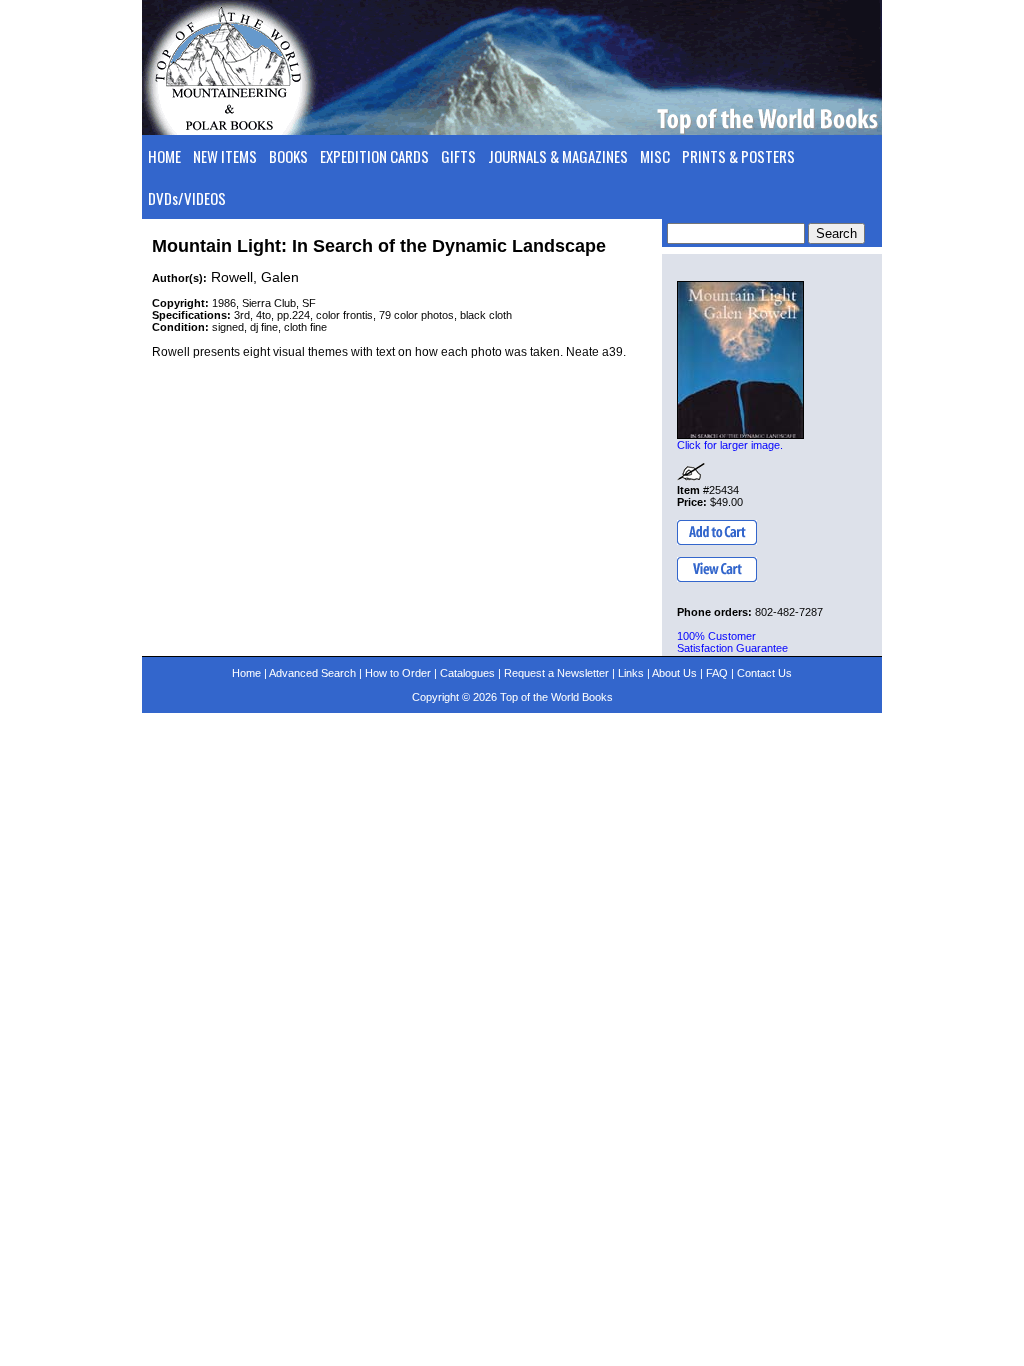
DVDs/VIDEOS (187, 198)
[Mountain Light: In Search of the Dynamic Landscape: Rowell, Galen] (740, 360)
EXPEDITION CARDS (374, 156)
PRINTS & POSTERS (738, 156)
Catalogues (467, 673)
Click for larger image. (730, 445)
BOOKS (288, 156)
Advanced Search (312, 673)
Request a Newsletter (556, 673)
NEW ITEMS (225, 156)
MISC (655, 156)
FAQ (717, 673)
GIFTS (458, 156)
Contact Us (764, 673)
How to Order (398, 673)
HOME (164, 156)
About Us (674, 673)
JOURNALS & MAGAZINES (558, 156)
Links (631, 673)
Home (246, 673)
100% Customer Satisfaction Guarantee (732, 642)
